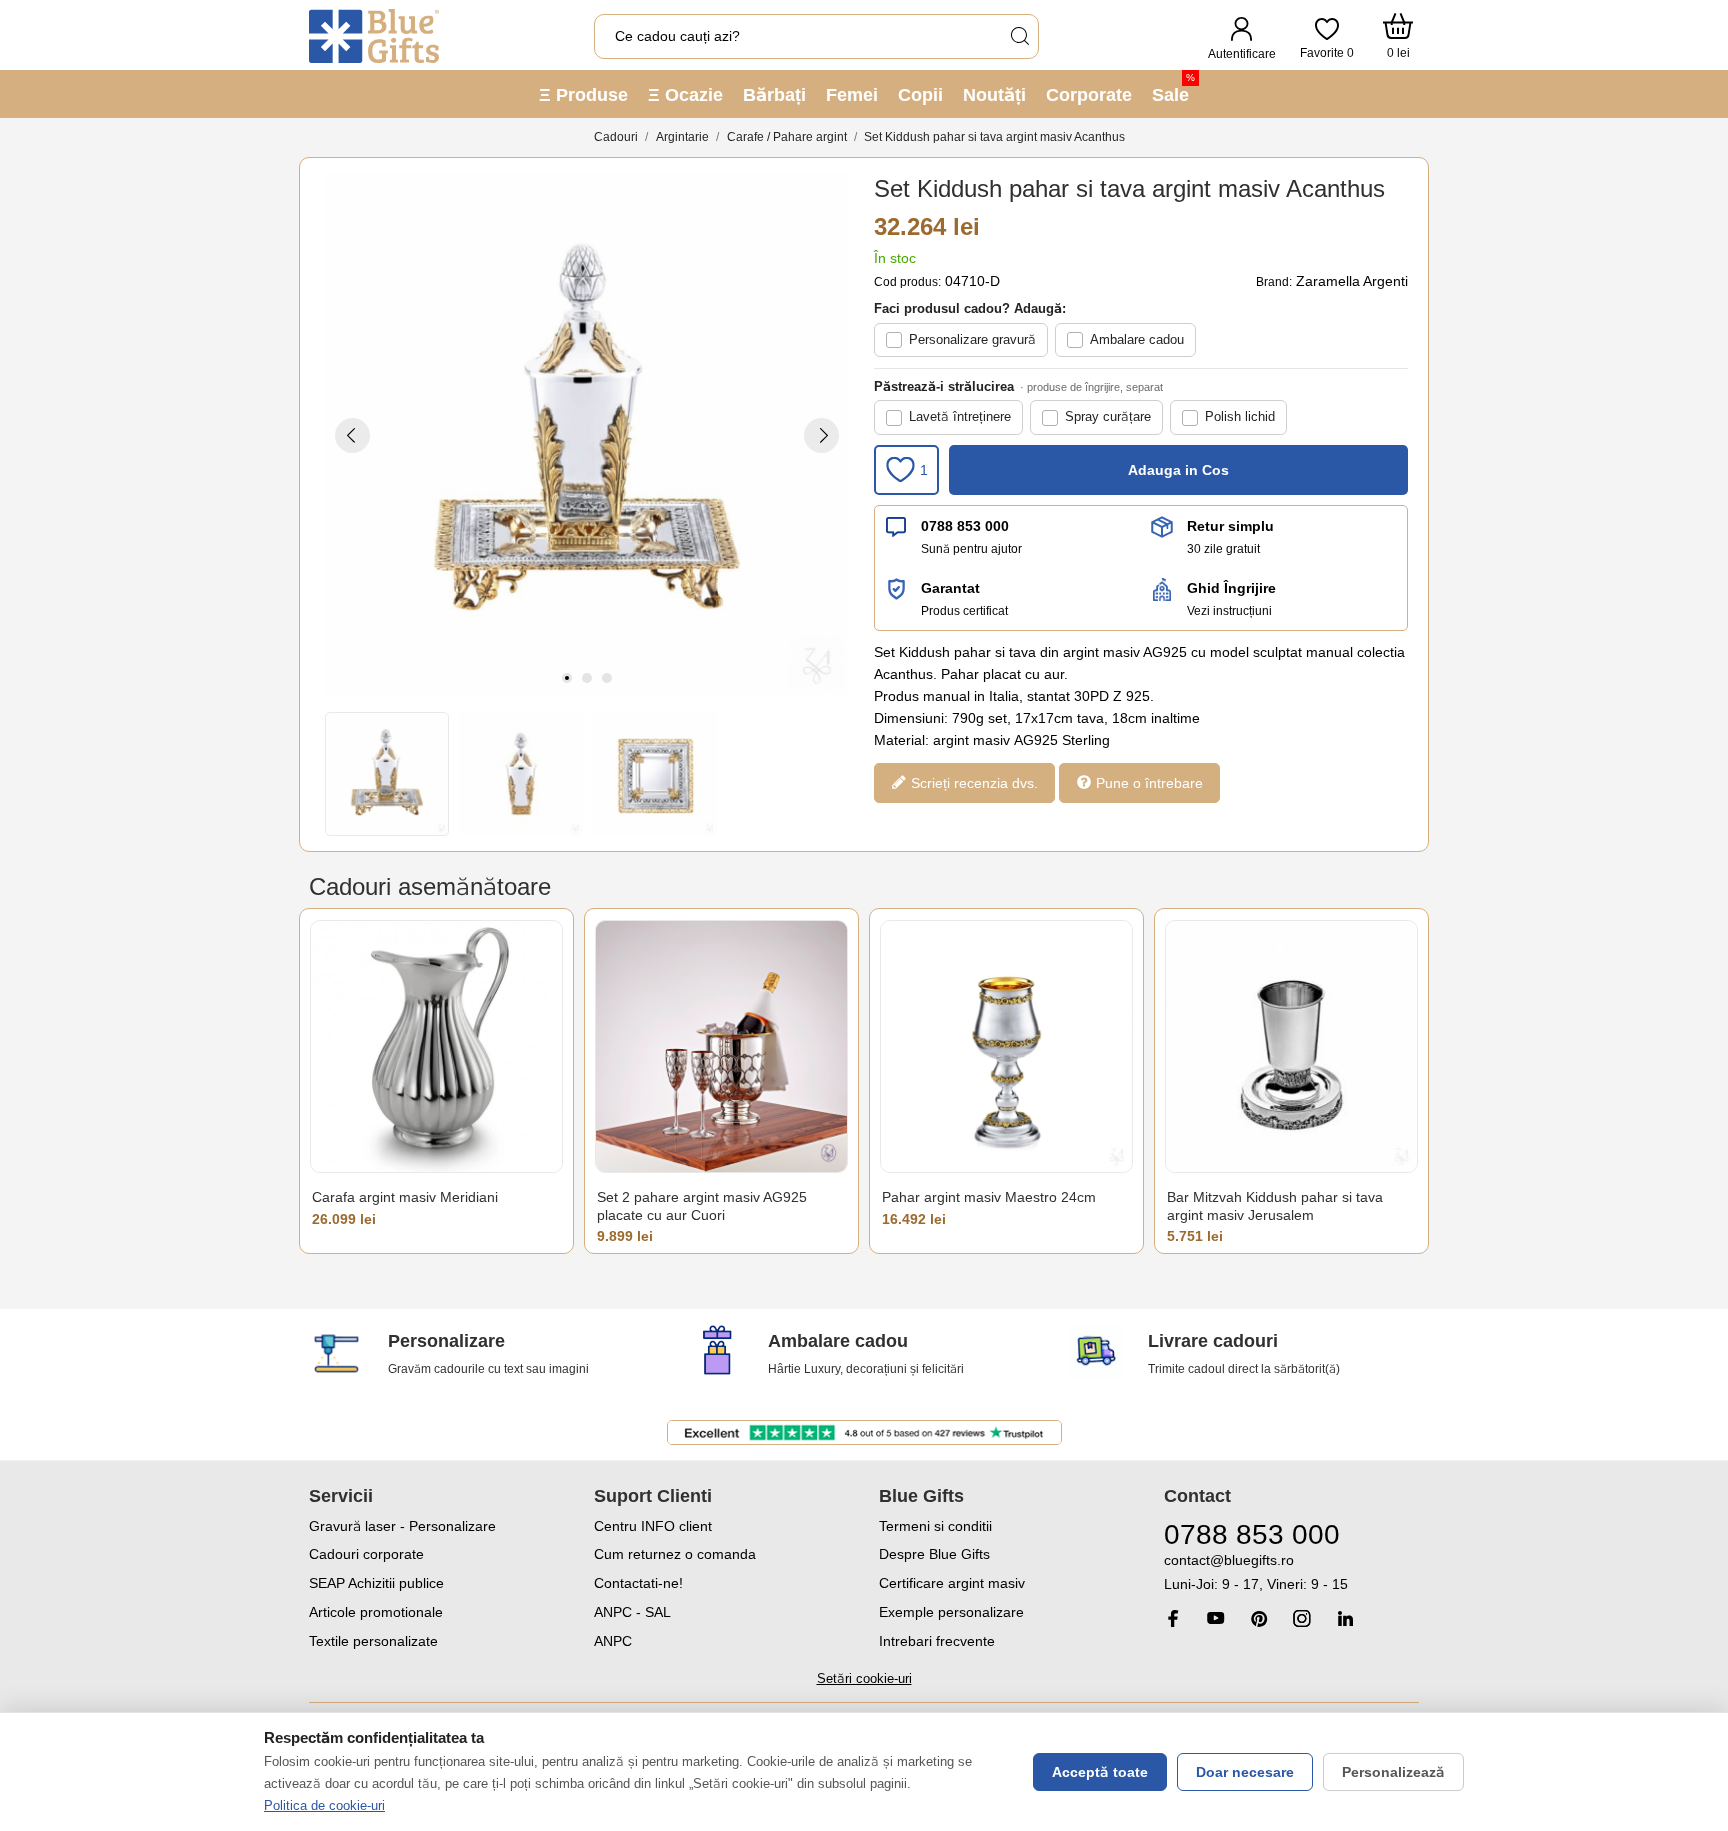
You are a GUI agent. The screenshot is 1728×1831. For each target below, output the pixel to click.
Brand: (1274, 282)
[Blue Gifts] (374, 36)
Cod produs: (907, 282)
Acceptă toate (1100, 1772)
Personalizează (1393, 1772)
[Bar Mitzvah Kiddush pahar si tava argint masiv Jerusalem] (1291, 1046)
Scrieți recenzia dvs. (972, 782)
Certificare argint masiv (952, 1583)
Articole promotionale (376, 1612)
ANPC (613, 1641)
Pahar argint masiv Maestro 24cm (989, 1197)
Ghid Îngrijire (1231, 588)
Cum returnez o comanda (675, 1554)
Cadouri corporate (366, 1554)
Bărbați (774, 95)
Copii (920, 95)
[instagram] (1302, 1618)
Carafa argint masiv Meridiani (405, 1197)
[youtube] (1216, 1618)
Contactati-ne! (638, 1583)
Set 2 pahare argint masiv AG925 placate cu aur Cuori (702, 1206)
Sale (1173, 88)
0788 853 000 (965, 526)
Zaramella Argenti (1352, 281)
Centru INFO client (653, 1526)
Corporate (1089, 95)
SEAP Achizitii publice (376, 1583)
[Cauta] (1019, 36)
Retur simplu (1230, 526)
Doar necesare (1245, 1772)
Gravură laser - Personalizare (402, 1526)
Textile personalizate (373, 1641)
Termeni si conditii (935, 1526)
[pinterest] (1259, 1618)
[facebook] (1173, 1618)
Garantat (950, 588)
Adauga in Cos (1178, 470)
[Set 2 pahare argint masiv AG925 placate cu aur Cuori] (721, 1046)
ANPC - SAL (632, 1612)
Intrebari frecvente (937, 1641)
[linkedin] (1345, 1618)
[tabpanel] (587, 435)
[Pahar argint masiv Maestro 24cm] (1006, 1046)
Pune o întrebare (1147, 782)
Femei (852, 95)
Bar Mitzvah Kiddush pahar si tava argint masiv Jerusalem (1275, 1206)
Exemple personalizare (951, 1612)
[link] (1291, 1572)
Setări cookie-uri (864, 1678)
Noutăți (994, 95)
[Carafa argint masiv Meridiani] (436, 1046)
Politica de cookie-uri (324, 1805)
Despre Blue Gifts (934, 1554)
